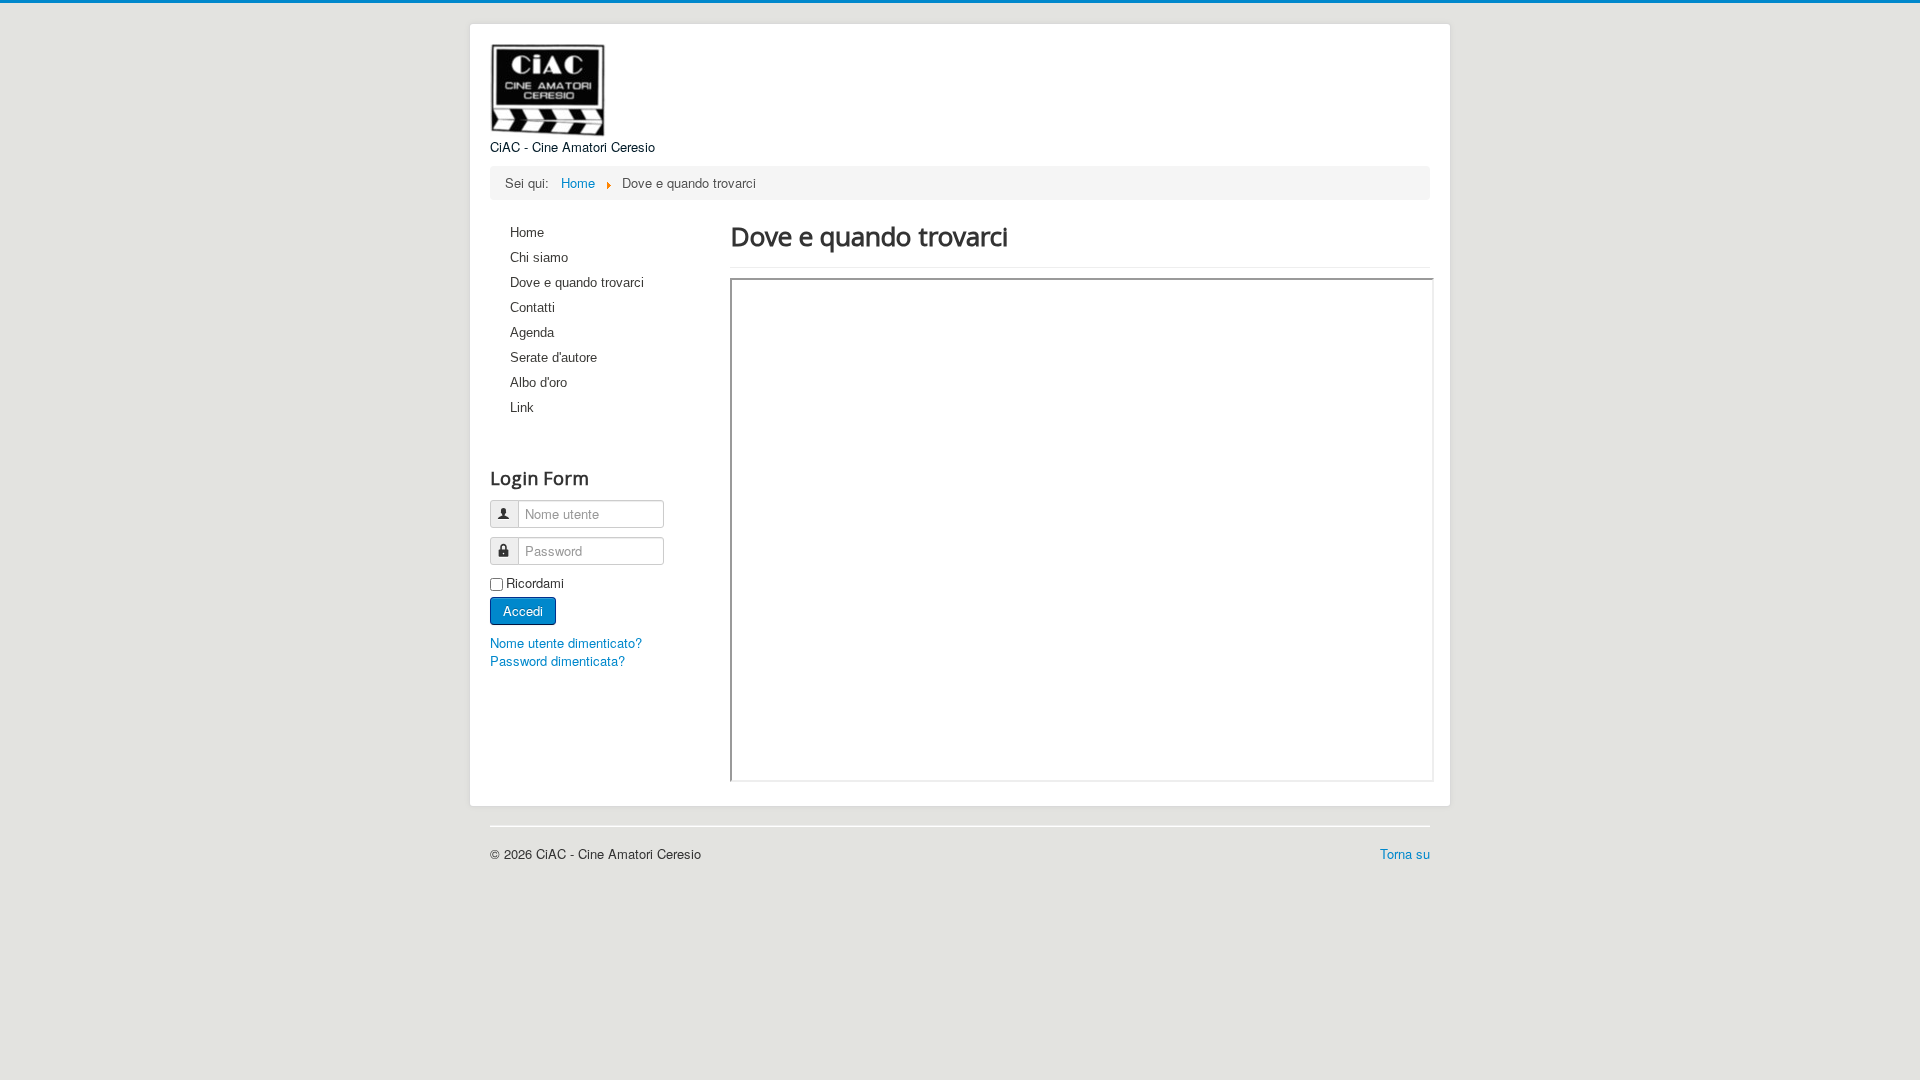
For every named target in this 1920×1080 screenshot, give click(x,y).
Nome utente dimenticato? (566, 642)
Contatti (532, 307)
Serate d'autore (553, 357)
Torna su (1405, 853)
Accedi (523, 610)
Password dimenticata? (557, 660)
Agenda (532, 332)
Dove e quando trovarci (577, 282)
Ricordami (535, 583)
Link (522, 407)
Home (527, 232)
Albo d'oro (538, 382)
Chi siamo (539, 257)
